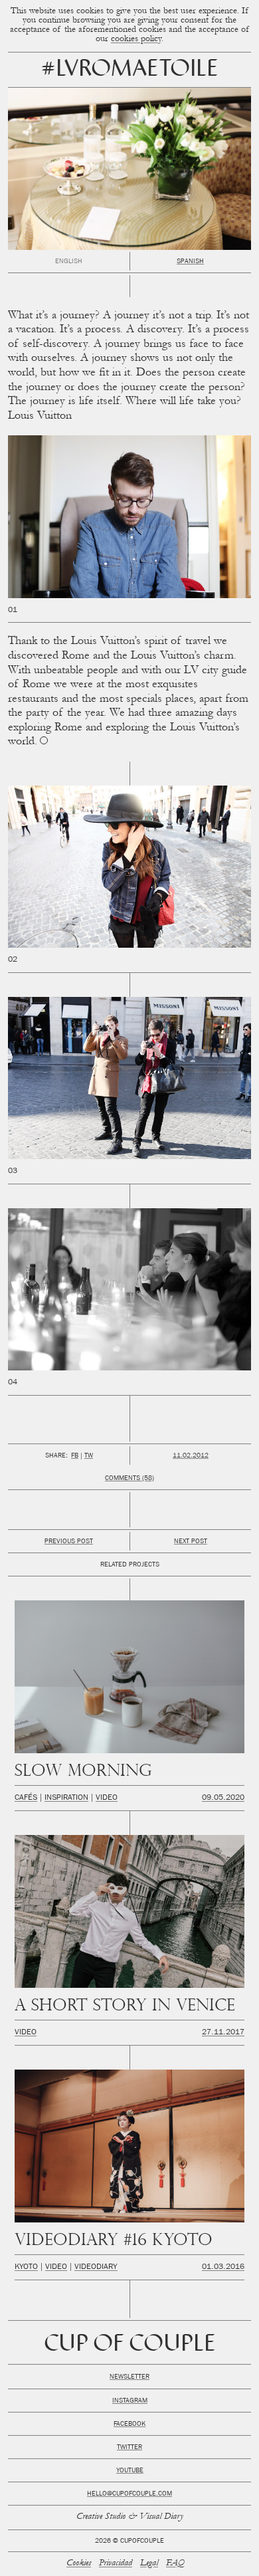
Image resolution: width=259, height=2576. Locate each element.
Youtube (130, 2471)
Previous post (69, 1542)
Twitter (129, 2448)
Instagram (130, 2401)
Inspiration (66, 1798)
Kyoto (26, 2268)
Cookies (79, 2564)
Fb (75, 1456)
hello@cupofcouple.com (129, 2494)
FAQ (175, 2564)
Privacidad (116, 2564)
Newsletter (129, 2377)
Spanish (190, 262)
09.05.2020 (223, 1798)
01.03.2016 (223, 2268)
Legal (149, 2564)
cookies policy (136, 40)
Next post (191, 1542)
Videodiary (96, 2268)
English (69, 262)
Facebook (129, 2424)
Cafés (26, 1798)
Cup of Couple (130, 2345)
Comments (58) (129, 1479)
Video (107, 1798)
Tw (89, 1456)
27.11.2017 (223, 2033)
